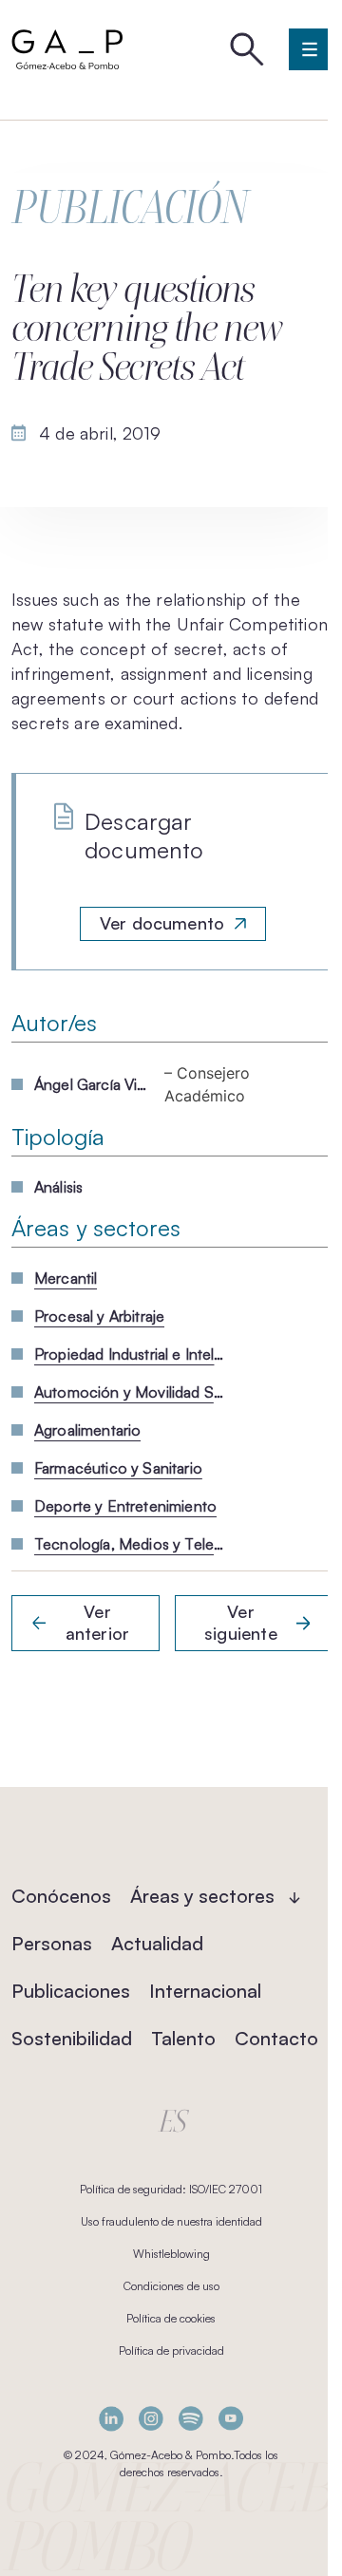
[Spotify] (191, 2419)
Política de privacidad (171, 2350)
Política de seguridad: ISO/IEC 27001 (171, 2189)
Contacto (276, 2038)
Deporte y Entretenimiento (125, 1506)
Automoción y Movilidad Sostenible (129, 1392)
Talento (183, 2038)
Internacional (205, 1991)
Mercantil (66, 1278)
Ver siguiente (241, 1623)
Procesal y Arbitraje (99, 1316)
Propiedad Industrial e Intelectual (129, 1354)
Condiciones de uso (171, 2286)
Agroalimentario (87, 1430)
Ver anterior (97, 1623)
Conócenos (61, 1896)
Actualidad (157, 1943)
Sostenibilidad (72, 2038)
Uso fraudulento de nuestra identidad (171, 2221)
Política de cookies (171, 2318)
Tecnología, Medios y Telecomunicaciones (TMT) (129, 1544)
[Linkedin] (111, 2419)
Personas (52, 1943)
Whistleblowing (171, 2254)
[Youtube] (231, 2419)
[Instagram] (151, 2419)
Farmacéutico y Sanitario (118, 1468)
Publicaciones (71, 1991)
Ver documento (162, 923)
